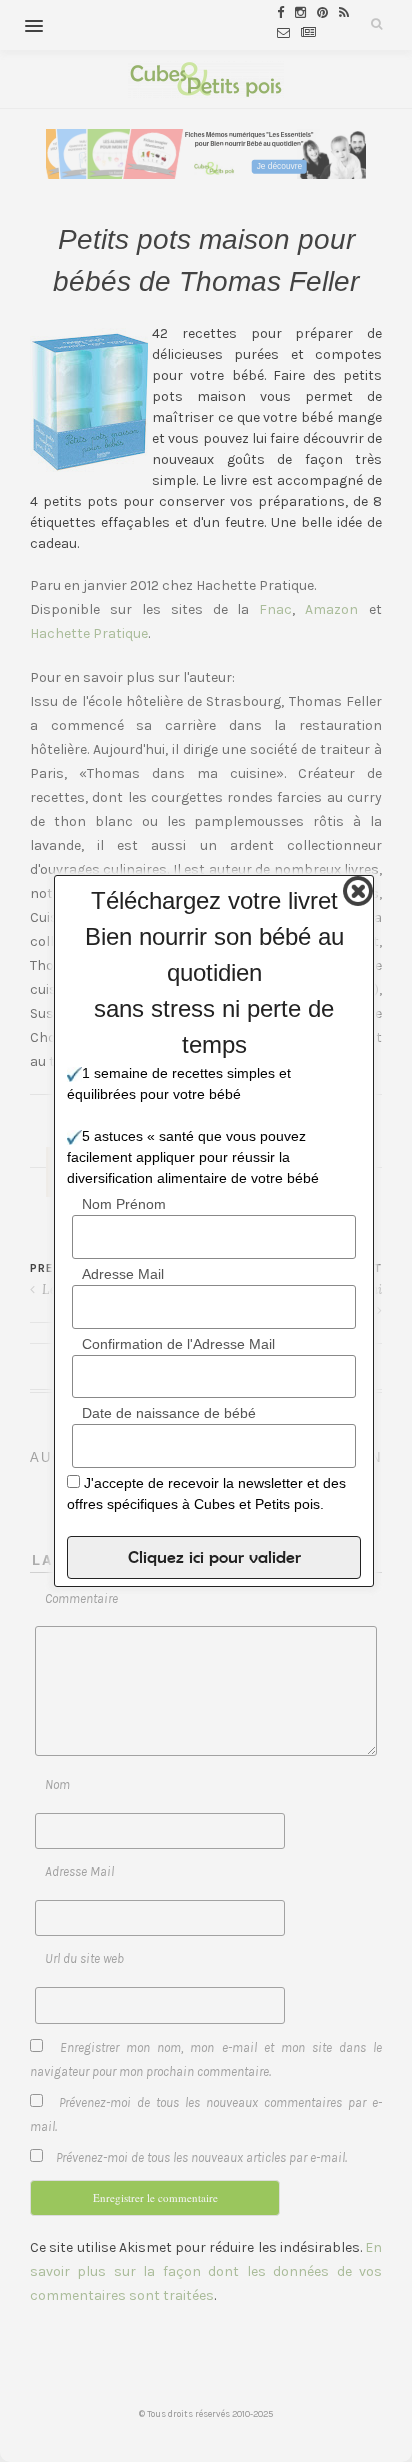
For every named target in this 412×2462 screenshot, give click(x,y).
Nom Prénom (124, 1204)
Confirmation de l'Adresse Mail (178, 1344)
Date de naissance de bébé (169, 1413)
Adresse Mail (123, 1274)
